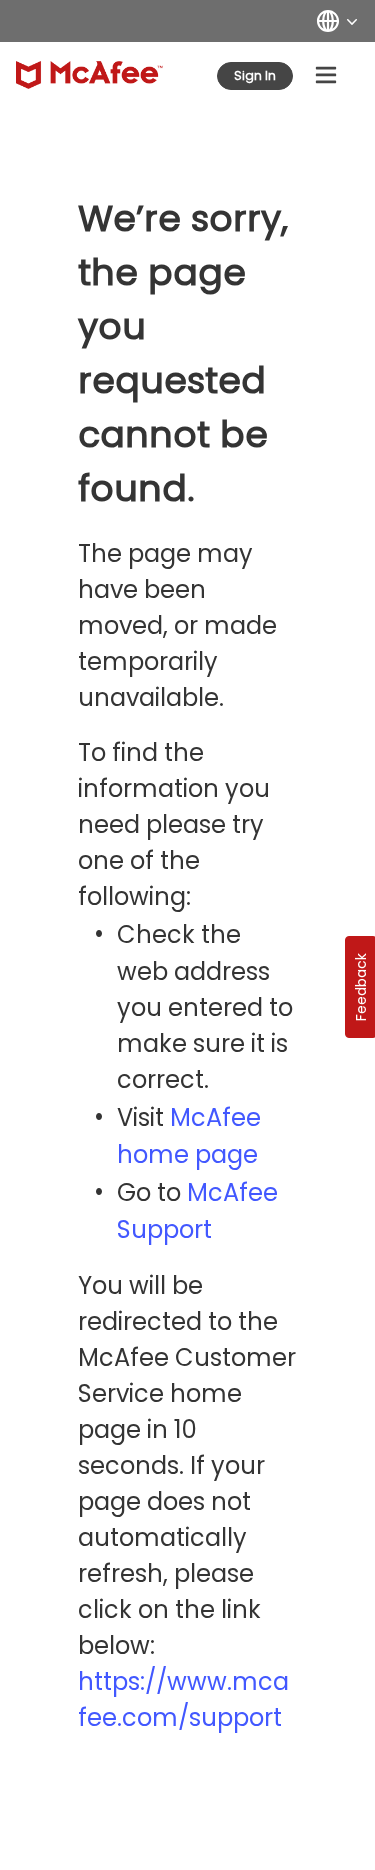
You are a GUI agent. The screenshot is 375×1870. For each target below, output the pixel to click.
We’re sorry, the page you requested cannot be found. (183, 353)
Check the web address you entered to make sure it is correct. (205, 1007)
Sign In (255, 75)
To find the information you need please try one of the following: (174, 824)
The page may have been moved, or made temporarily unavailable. (177, 625)
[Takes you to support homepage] (89, 75)
